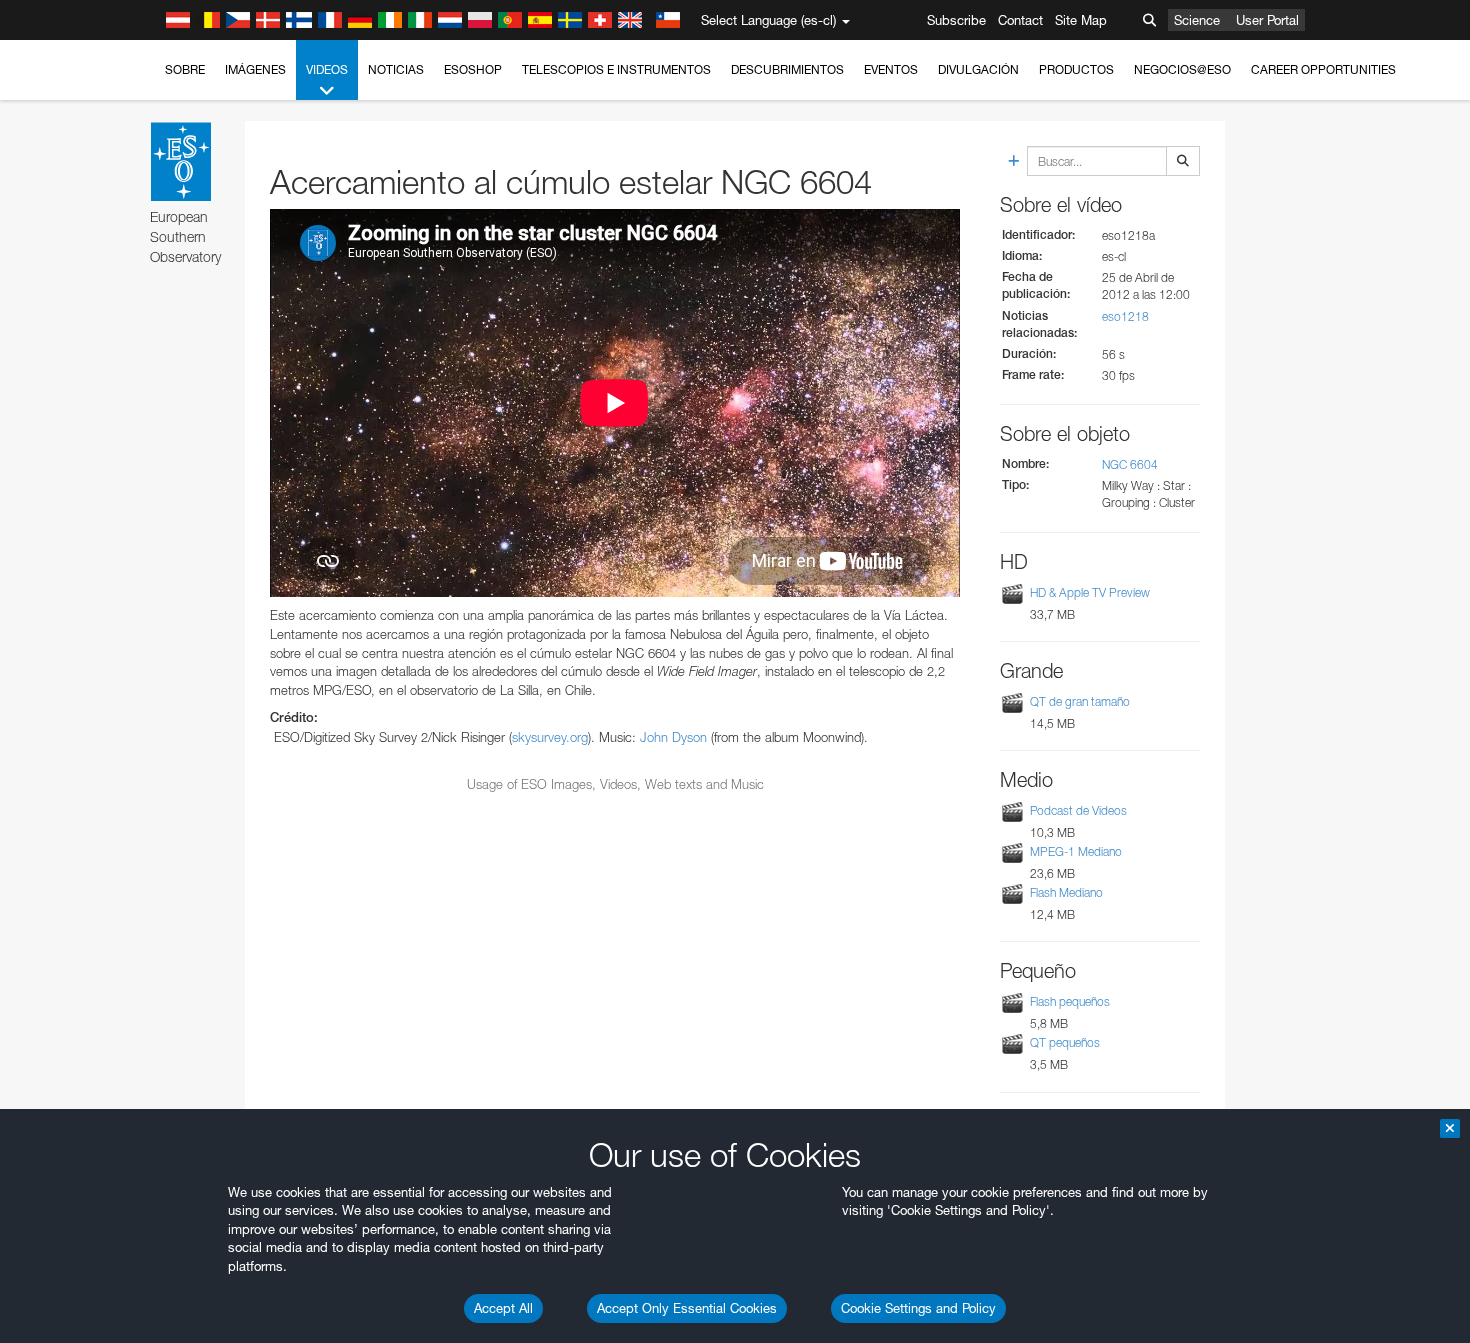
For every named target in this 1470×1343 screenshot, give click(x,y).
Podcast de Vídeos (1078, 810)
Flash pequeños (1070, 1001)
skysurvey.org (550, 737)
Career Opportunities (1323, 69)
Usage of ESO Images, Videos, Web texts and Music (615, 784)
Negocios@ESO (1182, 69)
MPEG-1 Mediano (1076, 851)
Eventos (891, 69)
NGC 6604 (1130, 464)
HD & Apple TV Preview (1090, 592)
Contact (1020, 20)
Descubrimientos (787, 69)
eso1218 (1125, 316)
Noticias (396, 69)
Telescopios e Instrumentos (616, 69)
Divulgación (978, 69)
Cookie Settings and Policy (918, 1308)
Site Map (1081, 20)
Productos (1076, 69)
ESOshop (473, 69)
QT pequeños (1065, 1042)
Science (1197, 20)
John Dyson (673, 737)
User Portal (1267, 20)
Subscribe (956, 20)
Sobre (185, 69)
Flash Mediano (1066, 892)
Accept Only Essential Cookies (687, 1308)
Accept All (503, 1308)
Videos (327, 69)
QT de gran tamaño (1080, 701)
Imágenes (255, 69)
